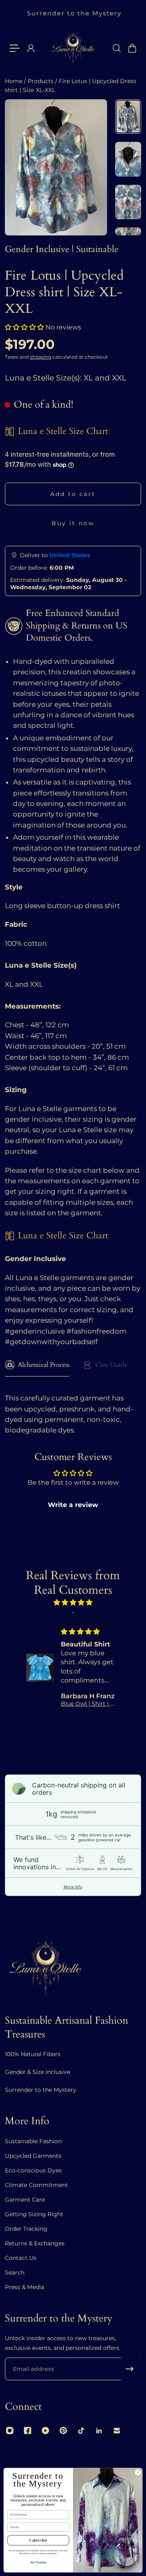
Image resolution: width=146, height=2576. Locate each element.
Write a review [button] (73, 1505)
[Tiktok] (81, 2431)
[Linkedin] (99, 2431)
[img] (73, 1602)
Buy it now (73, 523)
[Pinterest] (63, 2431)
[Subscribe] (130, 2369)
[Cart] (132, 48)
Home (14, 81)
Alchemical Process (44, 1365)
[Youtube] (45, 2431)
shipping (41, 357)
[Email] (117, 2431)
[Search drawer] (116, 48)
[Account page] (30, 48)
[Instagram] (10, 2431)
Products (41, 81)
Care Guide (111, 1365)
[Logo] (73, 48)
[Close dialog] (138, 2472)
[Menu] (15, 48)
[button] (25, 327)
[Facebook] (28, 2431)
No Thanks (39, 2563)
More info (73, 1887)
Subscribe (38, 2540)
